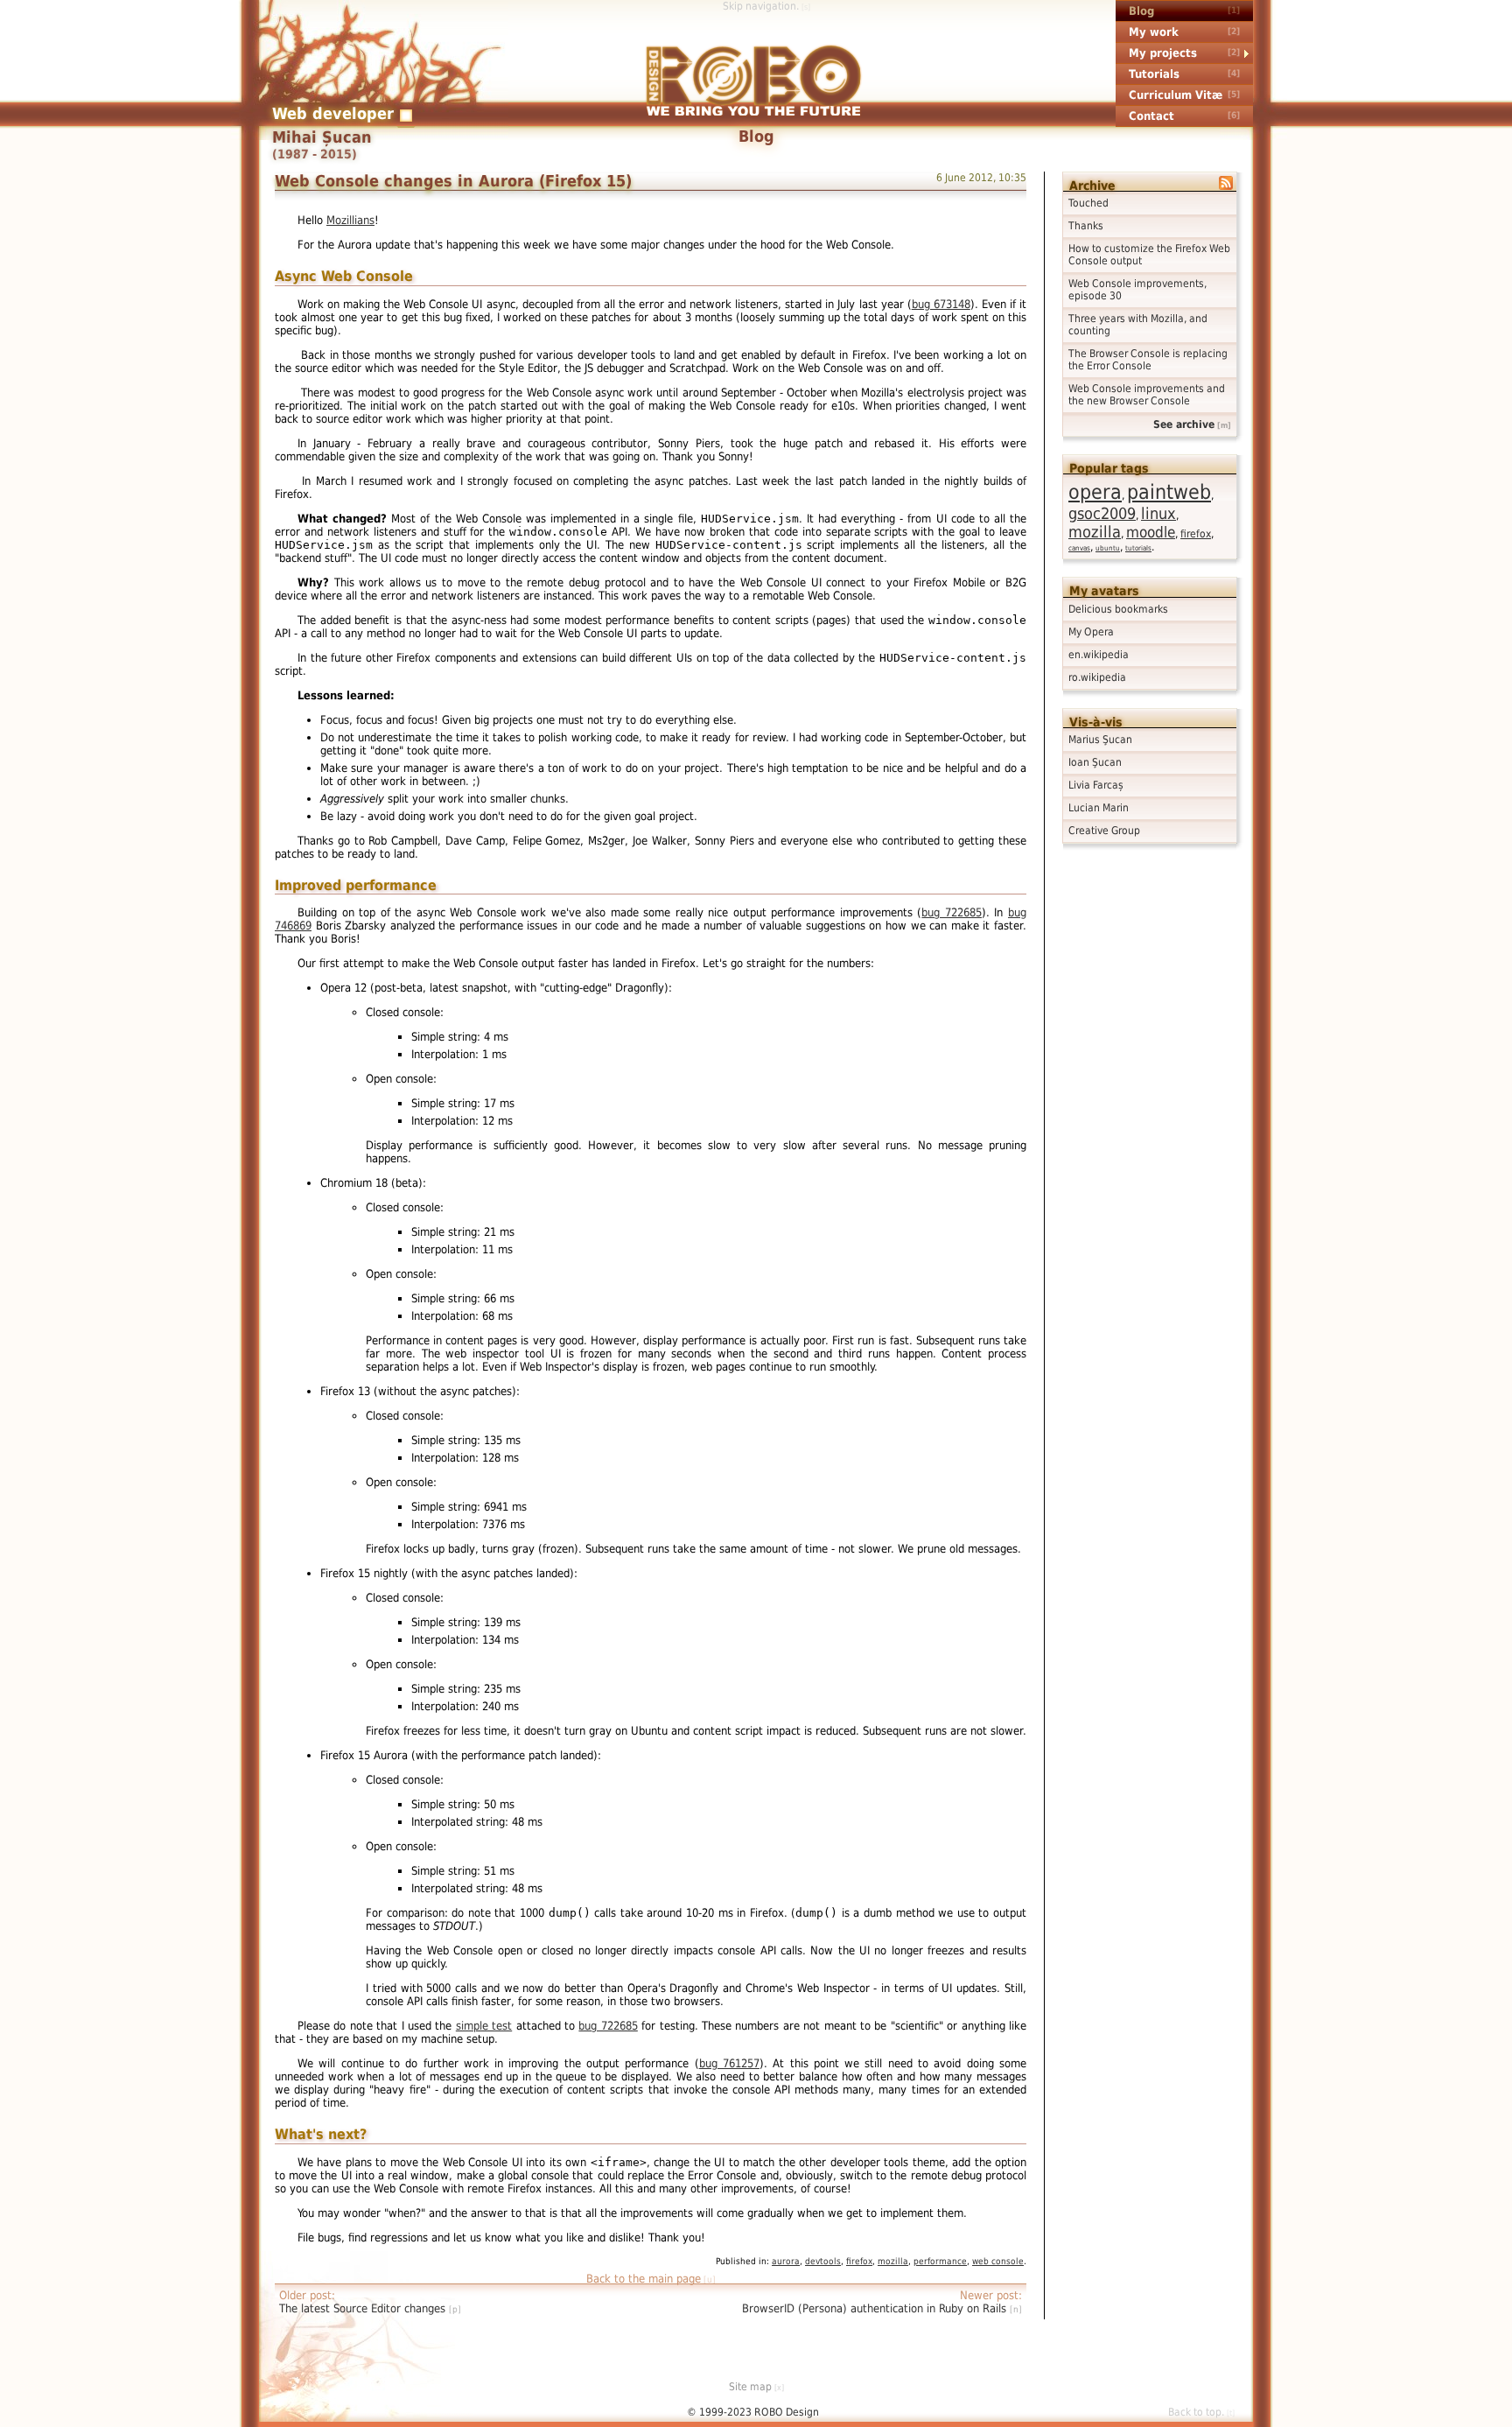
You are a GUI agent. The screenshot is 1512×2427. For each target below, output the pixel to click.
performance (940, 2261)
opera (1095, 492)
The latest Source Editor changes (364, 2308)
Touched (1088, 203)
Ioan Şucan (1095, 762)
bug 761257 (729, 2063)
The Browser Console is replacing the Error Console (1148, 360)
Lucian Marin (1099, 808)
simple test (484, 2026)
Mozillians (350, 220)
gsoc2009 (1102, 513)
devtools (823, 2261)
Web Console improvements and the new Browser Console (1147, 395)
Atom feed (1234, 193)
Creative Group (1104, 831)
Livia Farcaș (1096, 785)
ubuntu (1108, 548)
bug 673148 (941, 304)
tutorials (1138, 548)
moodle (1151, 532)
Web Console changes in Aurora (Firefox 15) (453, 181)
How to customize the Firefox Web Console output (1149, 255)
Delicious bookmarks (1118, 609)
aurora (786, 2261)
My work (1154, 32)
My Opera (1091, 632)
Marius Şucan (1100, 740)
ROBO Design (754, 81)
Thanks (1086, 226)
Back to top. (1196, 2412)
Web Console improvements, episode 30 (1137, 290)
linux (1158, 513)
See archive (1184, 424)
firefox (1196, 534)
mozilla (1095, 532)
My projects (1163, 53)
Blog (1141, 11)
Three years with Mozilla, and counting (1138, 325)
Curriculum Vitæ (1176, 95)
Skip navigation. (761, 6)
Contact (1151, 116)
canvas (1079, 548)
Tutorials (1154, 74)
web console (998, 2261)
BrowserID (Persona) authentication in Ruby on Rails (876, 2308)
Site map (750, 2387)
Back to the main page (644, 2279)
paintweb (1169, 492)
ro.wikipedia (1097, 677)
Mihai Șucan (322, 137)
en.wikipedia (1099, 655)
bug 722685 (952, 912)
